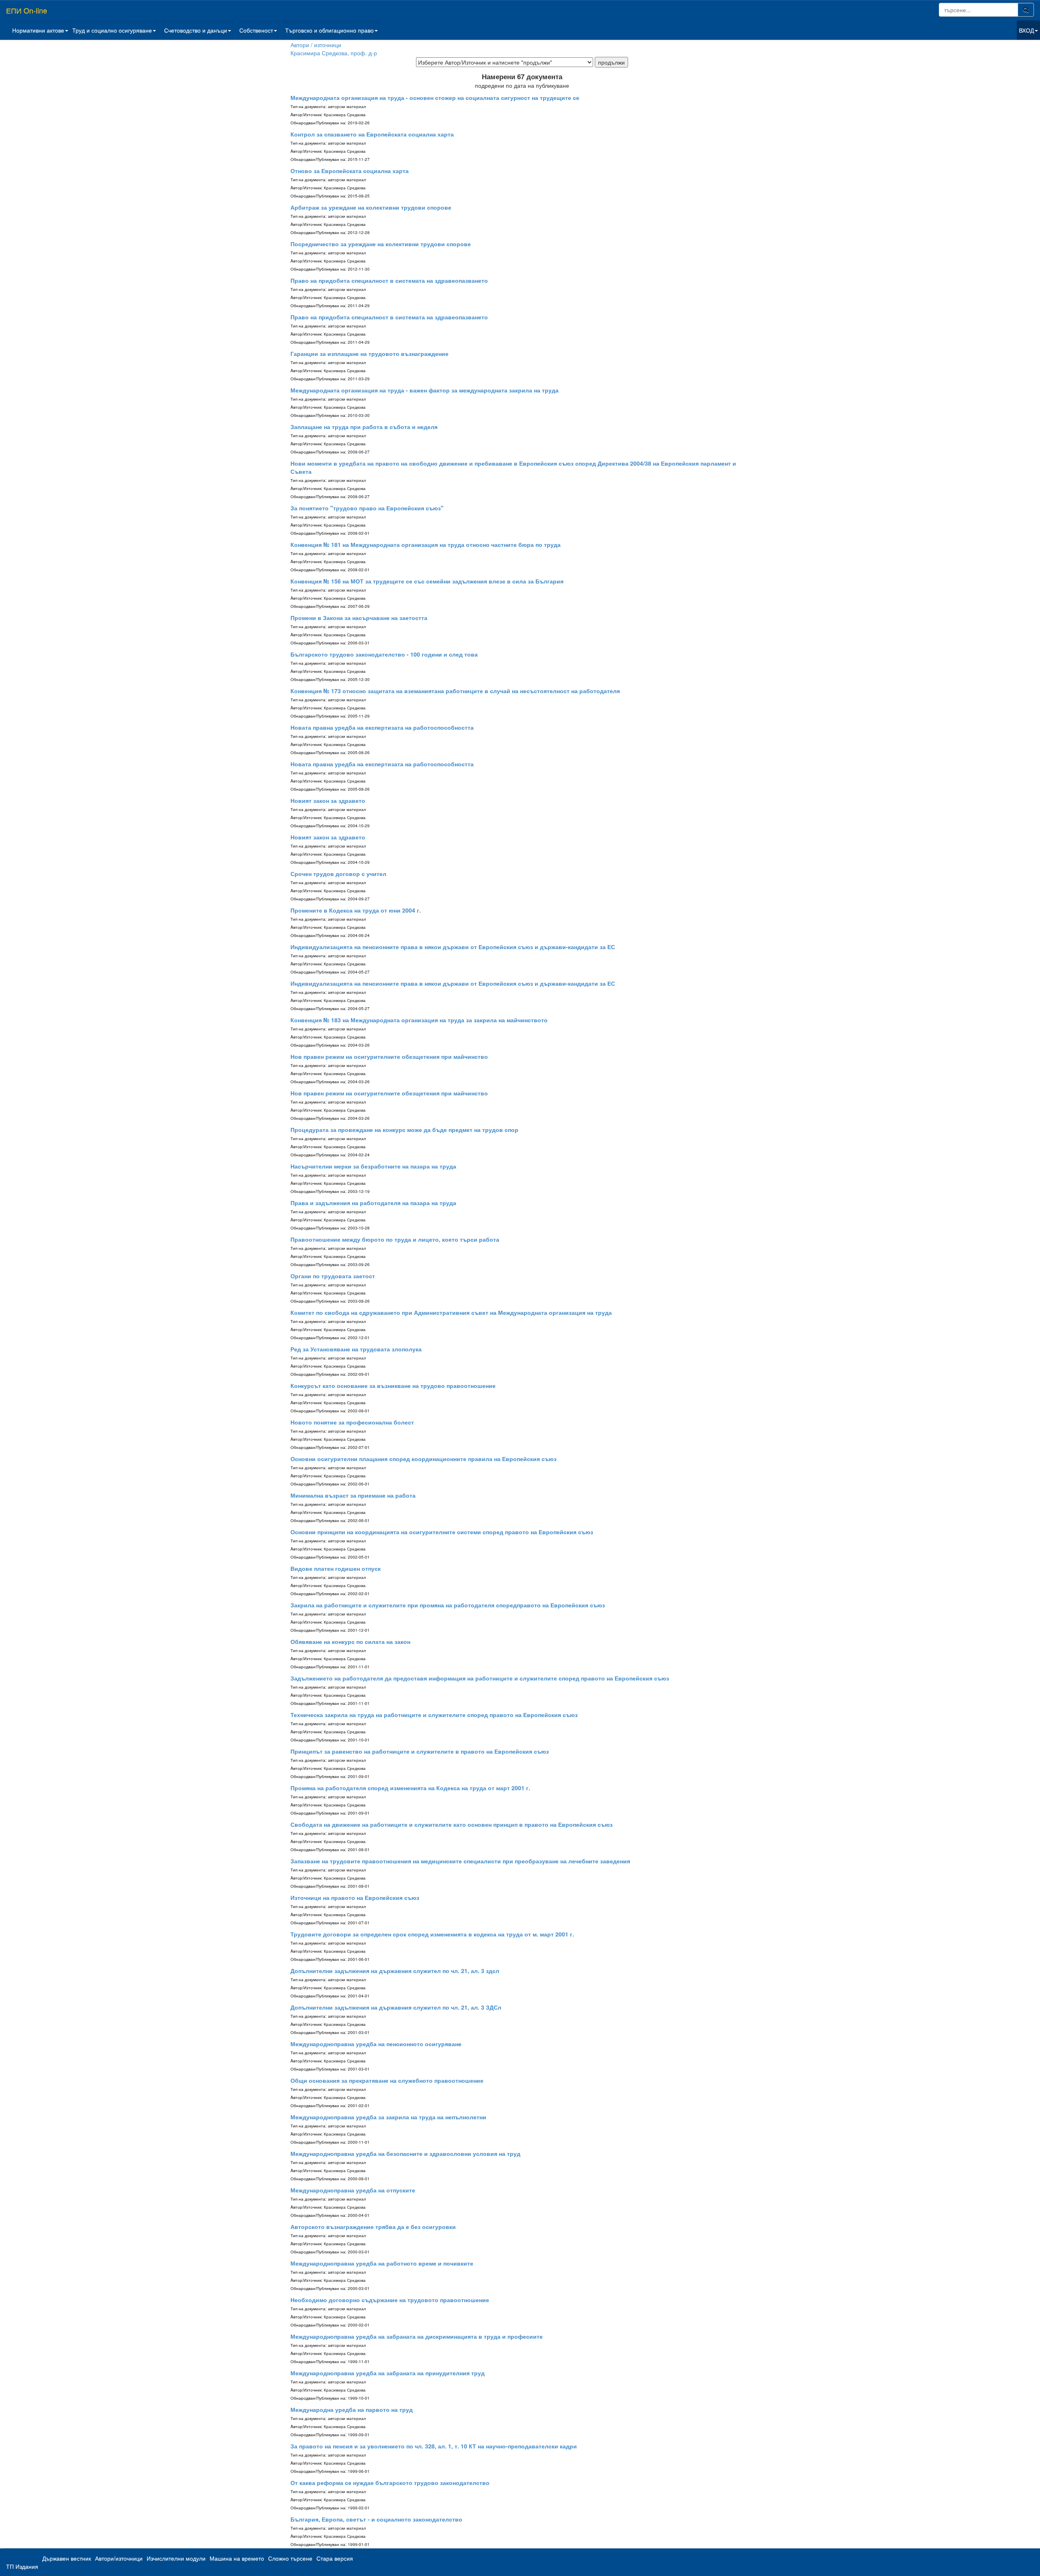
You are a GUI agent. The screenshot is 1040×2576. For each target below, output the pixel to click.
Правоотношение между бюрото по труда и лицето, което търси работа (395, 1239)
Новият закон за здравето (328, 800)
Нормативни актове (38, 30)
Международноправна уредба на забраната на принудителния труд (388, 2373)
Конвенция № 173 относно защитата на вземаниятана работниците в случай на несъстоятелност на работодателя (455, 691)
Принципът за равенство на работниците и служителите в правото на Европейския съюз (420, 1751)
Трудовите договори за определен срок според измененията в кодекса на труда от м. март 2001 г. (432, 1934)
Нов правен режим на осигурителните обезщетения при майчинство (389, 1056)
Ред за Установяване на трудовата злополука (356, 1349)
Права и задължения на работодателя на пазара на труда (373, 1203)
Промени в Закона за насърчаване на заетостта (359, 618)
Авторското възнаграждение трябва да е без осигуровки (373, 2227)
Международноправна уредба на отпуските (353, 2190)
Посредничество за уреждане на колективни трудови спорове (381, 244)
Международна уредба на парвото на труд (352, 2409)
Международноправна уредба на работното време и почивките (382, 2263)
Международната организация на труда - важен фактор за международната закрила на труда (425, 390)
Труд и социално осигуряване (112, 30)
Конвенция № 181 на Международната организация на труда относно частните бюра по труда (426, 544)
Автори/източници (119, 2558)
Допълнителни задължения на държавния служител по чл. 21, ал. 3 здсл (395, 1971)
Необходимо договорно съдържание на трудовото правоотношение (390, 2300)
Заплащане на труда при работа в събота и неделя (364, 427)
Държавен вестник (67, 2558)
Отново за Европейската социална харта (350, 171)
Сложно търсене (290, 2558)
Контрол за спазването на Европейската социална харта (372, 134)
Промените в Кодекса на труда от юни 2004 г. (356, 910)
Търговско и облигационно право (329, 30)
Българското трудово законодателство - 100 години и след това (384, 654)
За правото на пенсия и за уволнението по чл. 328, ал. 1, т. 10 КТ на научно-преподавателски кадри (434, 2446)
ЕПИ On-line (27, 10)
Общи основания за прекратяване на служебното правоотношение (387, 2080)
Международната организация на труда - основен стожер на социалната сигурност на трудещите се (435, 98)
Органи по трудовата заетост (333, 1276)
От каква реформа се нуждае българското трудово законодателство (390, 2483)
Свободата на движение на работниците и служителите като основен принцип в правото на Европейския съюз (452, 1824)
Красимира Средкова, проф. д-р (334, 53)
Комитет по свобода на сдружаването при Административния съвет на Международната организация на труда (451, 1312)
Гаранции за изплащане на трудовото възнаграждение (369, 353)
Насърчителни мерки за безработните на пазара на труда (373, 1166)
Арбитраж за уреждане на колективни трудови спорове (371, 207)
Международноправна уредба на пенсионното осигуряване (376, 2044)
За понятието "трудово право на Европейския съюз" (367, 508)
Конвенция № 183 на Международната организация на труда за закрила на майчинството (419, 1020)
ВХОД (1026, 30)
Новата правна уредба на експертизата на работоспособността (382, 727)
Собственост (256, 30)
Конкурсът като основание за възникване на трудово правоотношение (393, 1386)
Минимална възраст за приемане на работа (353, 1495)
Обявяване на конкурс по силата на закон (350, 1641)
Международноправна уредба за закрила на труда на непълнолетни (388, 2117)
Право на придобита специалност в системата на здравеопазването (389, 280)
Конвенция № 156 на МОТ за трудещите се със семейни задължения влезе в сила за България (427, 581)
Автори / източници (316, 45)
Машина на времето (237, 2558)
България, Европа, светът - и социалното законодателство (376, 2519)
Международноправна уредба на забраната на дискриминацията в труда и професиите (417, 2336)
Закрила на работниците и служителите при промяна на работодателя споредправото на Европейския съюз (448, 1605)
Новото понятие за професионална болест (352, 1422)
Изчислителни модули (176, 2558)
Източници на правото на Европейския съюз (355, 1897)
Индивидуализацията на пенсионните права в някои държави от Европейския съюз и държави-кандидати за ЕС (453, 947)
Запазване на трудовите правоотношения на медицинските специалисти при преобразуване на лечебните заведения (460, 1861)
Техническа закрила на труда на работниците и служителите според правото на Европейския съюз (434, 1715)
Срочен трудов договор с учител (338, 874)
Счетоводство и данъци (196, 30)
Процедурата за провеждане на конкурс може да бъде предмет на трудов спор (404, 1130)
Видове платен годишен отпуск (336, 1568)
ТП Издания (22, 2566)
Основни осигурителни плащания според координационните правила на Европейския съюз (424, 1459)
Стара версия (335, 2558)
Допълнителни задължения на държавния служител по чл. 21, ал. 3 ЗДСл (396, 2007)
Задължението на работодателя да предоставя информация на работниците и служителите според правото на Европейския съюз (480, 1678)
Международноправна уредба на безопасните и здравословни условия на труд (405, 2153)
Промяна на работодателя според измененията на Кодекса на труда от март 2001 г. (410, 1788)
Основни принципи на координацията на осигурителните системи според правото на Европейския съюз (442, 1532)
